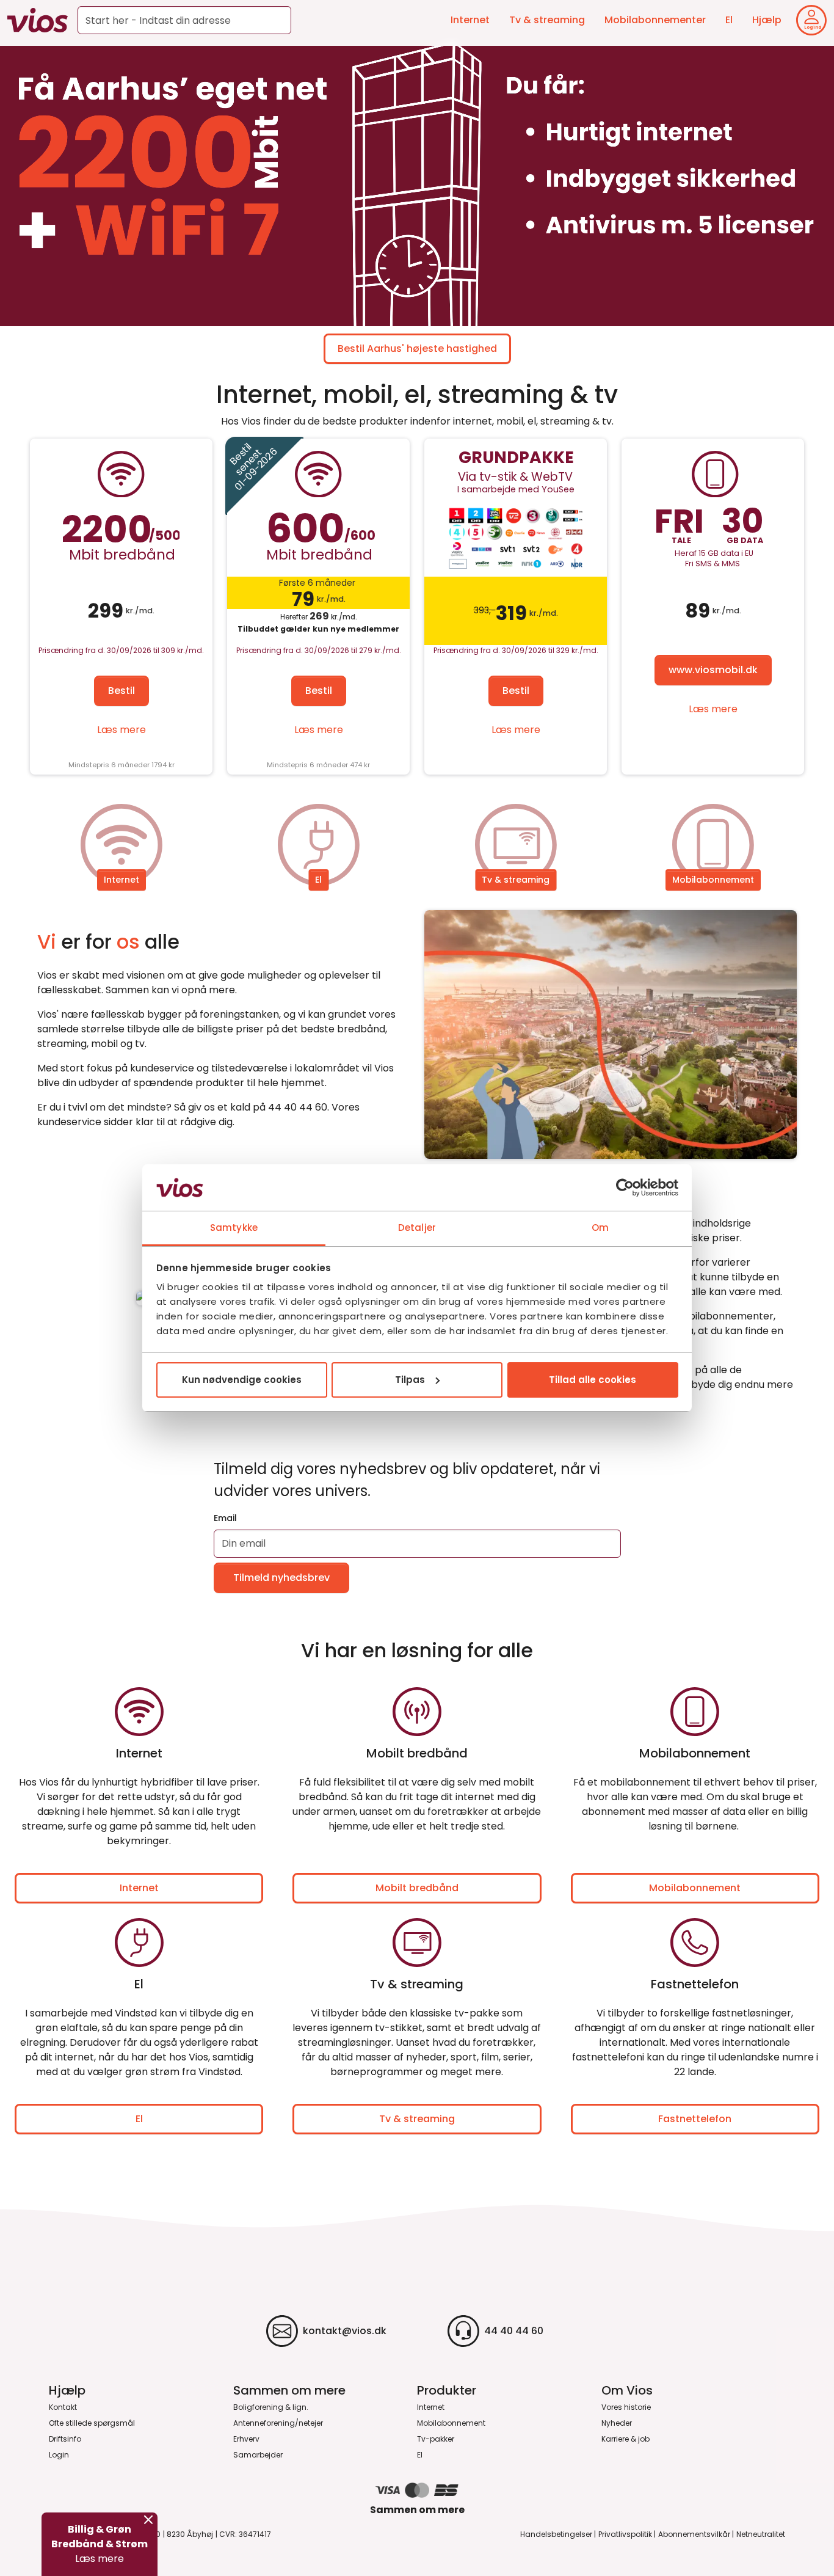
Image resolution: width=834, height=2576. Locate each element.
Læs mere (121, 730)
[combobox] (184, 20)
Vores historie (626, 2407)
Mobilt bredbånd (417, 1888)
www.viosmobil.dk (713, 670)
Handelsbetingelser (556, 2534)
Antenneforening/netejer (278, 2423)
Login (59, 2455)
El (729, 20)
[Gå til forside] (38, 20)
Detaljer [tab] (417, 1228)
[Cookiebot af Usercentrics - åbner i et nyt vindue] (625, 1188)
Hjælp (767, 20)
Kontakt (63, 2407)
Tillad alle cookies (593, 1380)
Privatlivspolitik (625, 2534)
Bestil (121, 691)
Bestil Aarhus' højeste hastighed (417, 348)
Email (225, 1518)
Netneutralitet (761, 2534)
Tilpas (410, 1380)
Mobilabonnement (713, 880)
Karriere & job (625, 2439)
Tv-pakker (436, 2439)
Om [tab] (600, 1228)
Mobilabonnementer (655, 20)
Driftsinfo (65, 2439)
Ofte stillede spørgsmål (92, 2423)
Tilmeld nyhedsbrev (281, 1578)
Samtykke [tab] (234, 1228)
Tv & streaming (547, 20)
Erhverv (246, 2439)
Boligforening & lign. (271, 2407)
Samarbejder (258, 2455)
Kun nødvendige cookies (242, 1380)
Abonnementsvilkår (694, 2534)
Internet (470, 20)
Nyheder (617, 2423)
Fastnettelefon (695, 2119)
